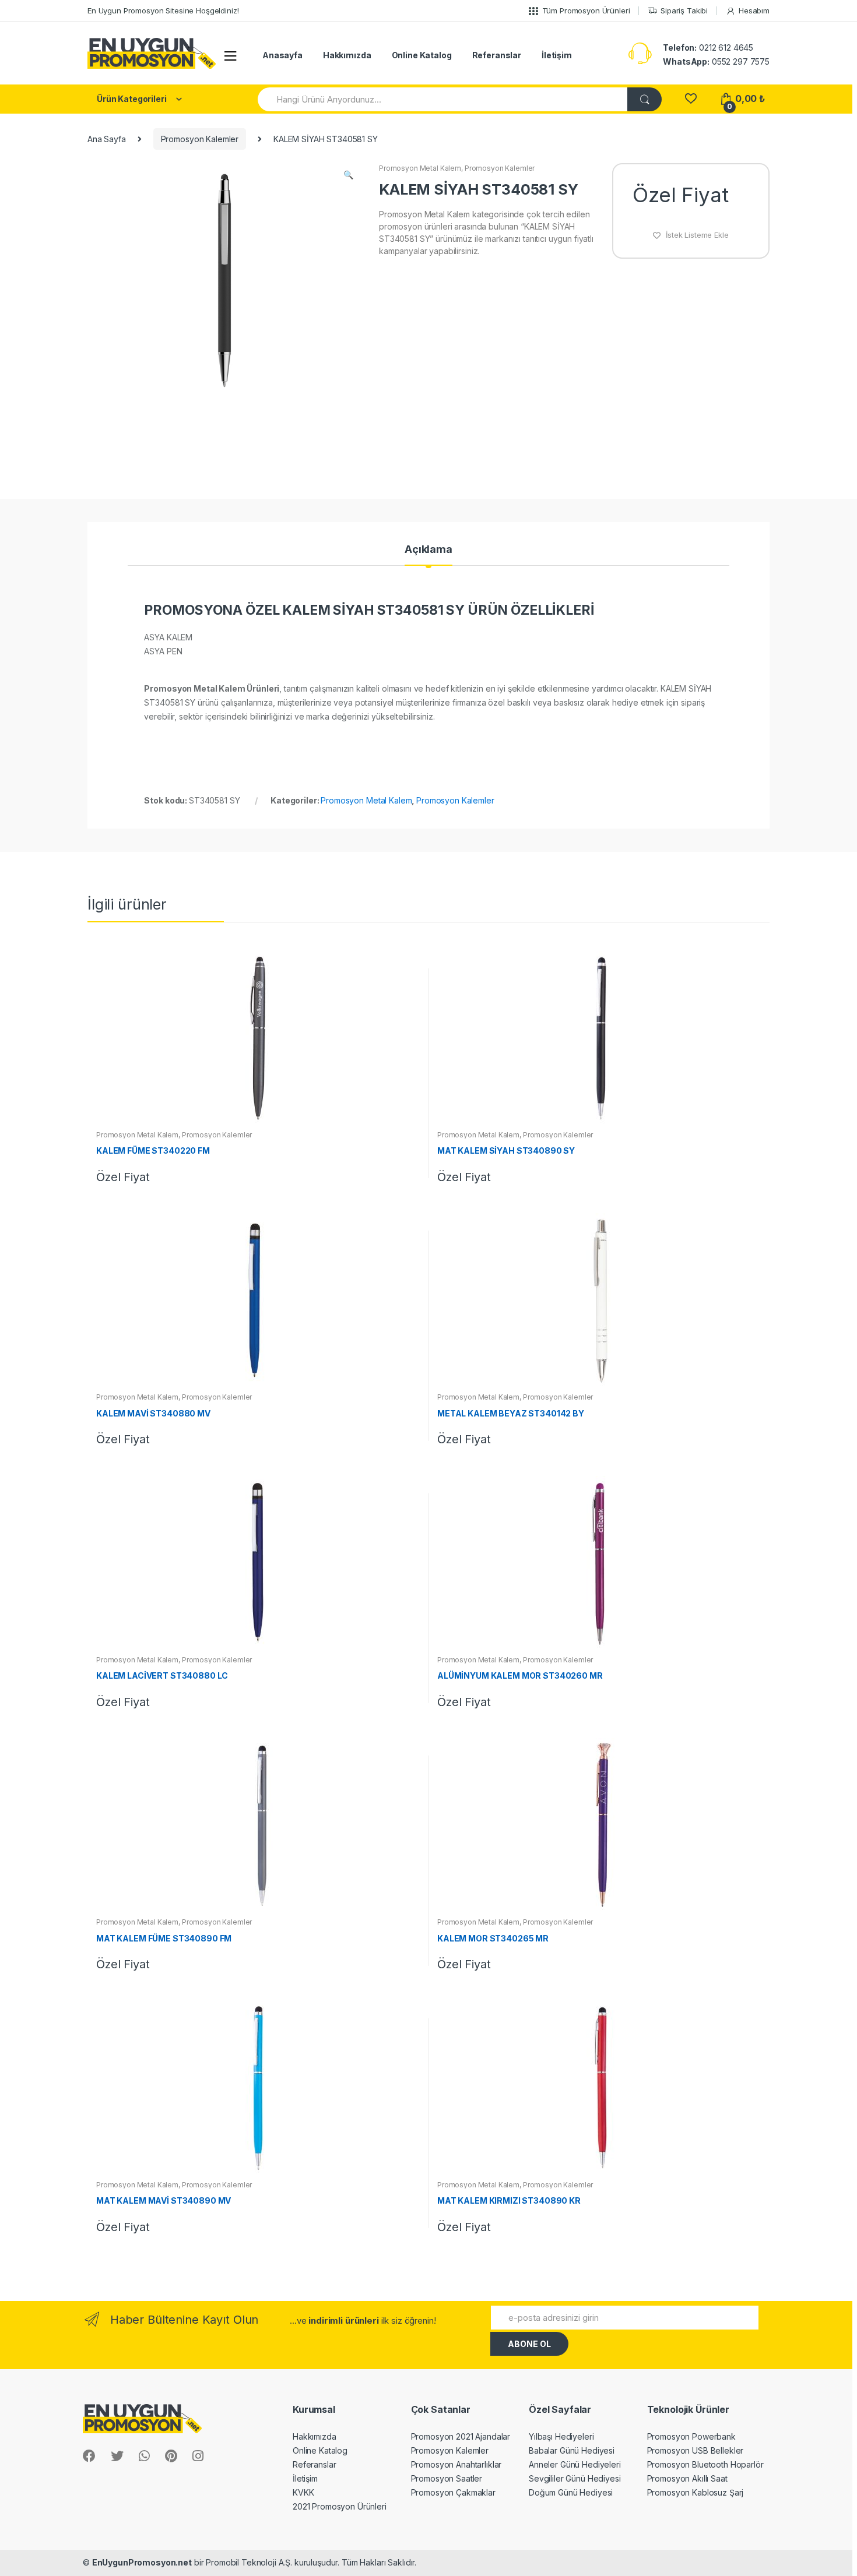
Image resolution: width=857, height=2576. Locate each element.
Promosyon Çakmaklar (453, 2492)
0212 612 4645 (708, 47)
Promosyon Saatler (447, 2478)
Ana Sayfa (107, 139)
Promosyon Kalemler (200, 139)
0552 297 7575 (716, 61)
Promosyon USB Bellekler (696, 2450)
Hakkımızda (347, 55)
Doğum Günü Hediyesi (571, 2492)
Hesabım (754, 10)
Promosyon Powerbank (691, 2436)
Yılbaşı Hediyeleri (561, 2436)
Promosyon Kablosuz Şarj (696, 2492)
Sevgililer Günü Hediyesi (575, 2478)
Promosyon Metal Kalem (420, 168)
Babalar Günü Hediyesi (572, 2450)
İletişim (557, 55)
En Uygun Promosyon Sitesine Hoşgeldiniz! (163, 10)
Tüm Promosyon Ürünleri (586, 10)
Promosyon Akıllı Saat (687, 2478)
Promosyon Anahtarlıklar (456, 2464)
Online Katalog (422, 55)
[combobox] (443, 99)
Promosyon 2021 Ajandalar (461, 2436)
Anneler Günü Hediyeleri (575, 2464)
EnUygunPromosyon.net (142, 2562)
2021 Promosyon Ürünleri (340, 2506)
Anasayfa (282, 55)
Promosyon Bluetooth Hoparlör (705, 2464)
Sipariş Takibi (684, 10)
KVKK (303, 2492)
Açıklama (428, 550)
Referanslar (497, 55)
